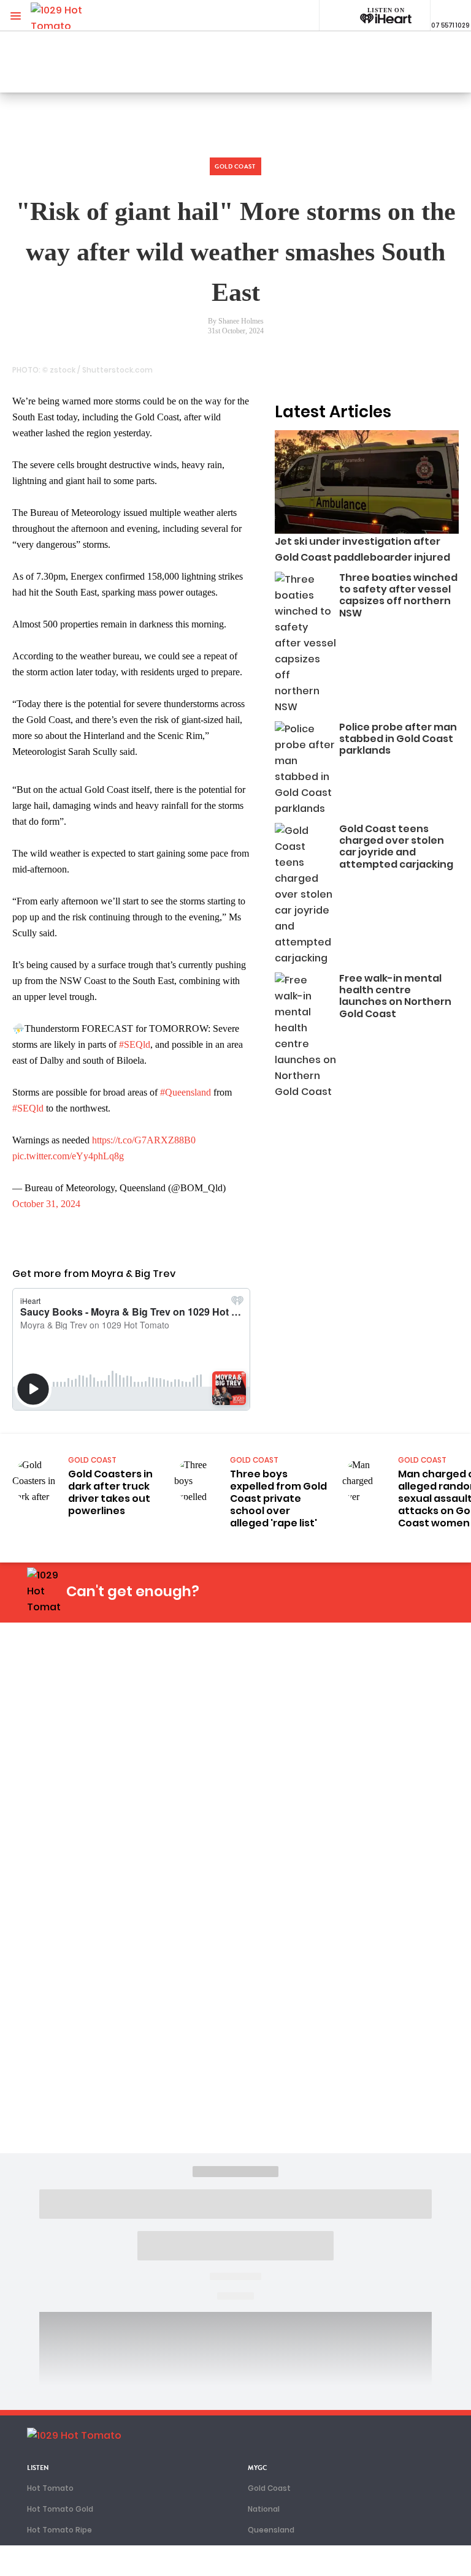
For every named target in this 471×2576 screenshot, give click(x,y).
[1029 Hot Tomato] (72, 16)
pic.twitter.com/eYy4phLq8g (68, 1156)
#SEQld (135, 1044)
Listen (38, 2468)
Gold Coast (269, 2488)
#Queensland (186, 1092)
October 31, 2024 (46, 1204)
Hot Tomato (50, 2488)
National (264, 2509)
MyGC (258, 2468)
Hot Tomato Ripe (59, 2530)
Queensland (271, 2530)
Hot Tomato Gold (60, 2509)
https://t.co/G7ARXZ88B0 (144, 1140)
